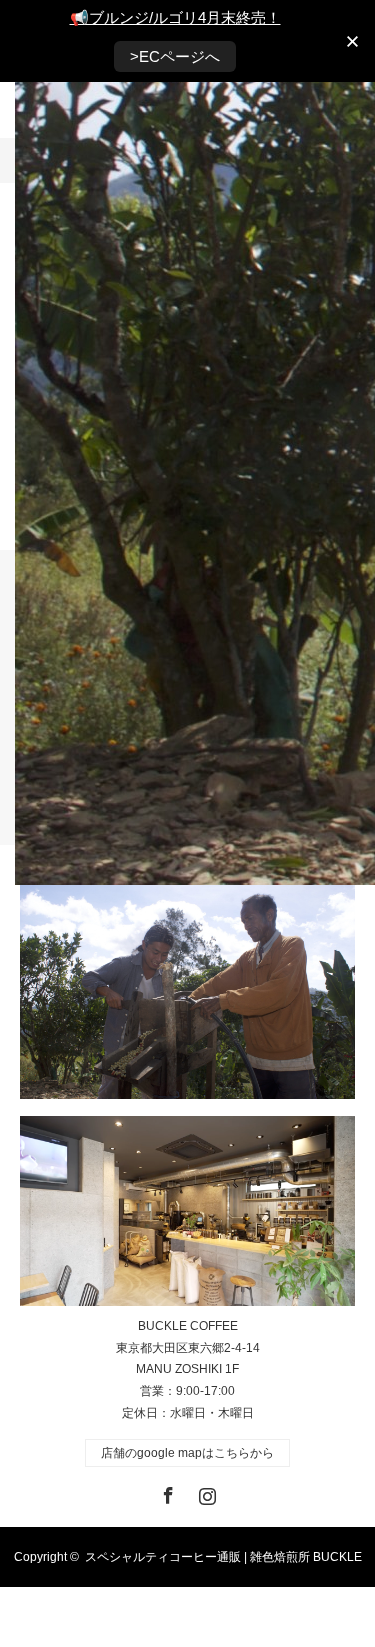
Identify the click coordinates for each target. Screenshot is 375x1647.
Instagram (205, 1492)
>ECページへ (175, 56)
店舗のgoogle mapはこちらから (187, 1453)
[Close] (352, 41)
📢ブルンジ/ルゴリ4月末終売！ (175, 17)
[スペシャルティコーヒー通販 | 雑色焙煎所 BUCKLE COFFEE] (187, 1211)
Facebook (166, 1492)
